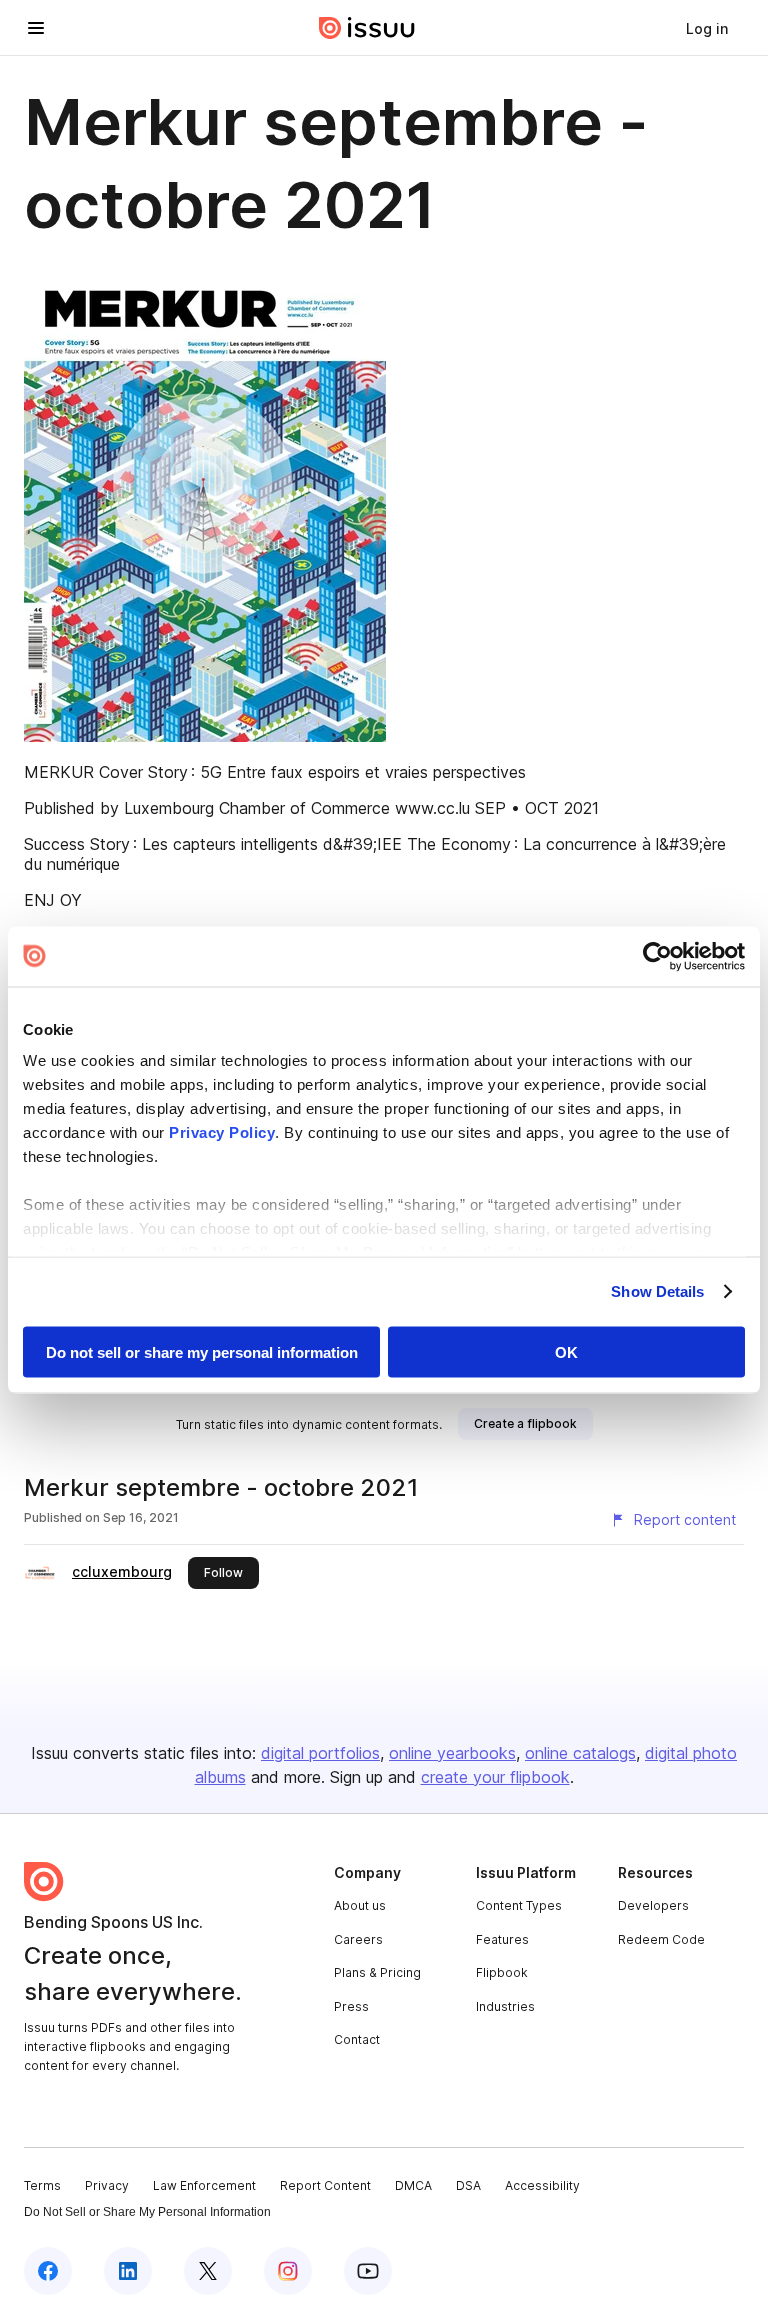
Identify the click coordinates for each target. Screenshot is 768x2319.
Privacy (107, 2185)
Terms (42, 2185)
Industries (505, 2006)
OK (566, 1351)
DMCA (413, 2185)
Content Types (519, 1905)
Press (351, 2006)
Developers (653, 1905)
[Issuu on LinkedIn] (128, 2271)
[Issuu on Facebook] (48, 2271)
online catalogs (580, 1753)
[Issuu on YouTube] (368, 2271)
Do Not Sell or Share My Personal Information (147, 2212)
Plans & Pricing (377, 1972)
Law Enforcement (204, 2185)
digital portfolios (320, 1753)
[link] (707, 28)
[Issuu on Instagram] (288, 2271)
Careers (358, 1939)
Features (502, 1939)
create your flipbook (495, 1777)
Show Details (657, 1291)
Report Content (325, 2185)
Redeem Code (661, 1939)
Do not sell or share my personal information (202, 1351)
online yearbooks (452, 1753)
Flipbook (502, 1972)
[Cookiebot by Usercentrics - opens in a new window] (657, 956)
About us (360, 1905)
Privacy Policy (222, 1132)
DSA (468, 2185)
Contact (357, 2039)
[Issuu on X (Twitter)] (208, 2271)
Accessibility (542, 2185)
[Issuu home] (367, 28)
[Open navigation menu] (36, 28)
